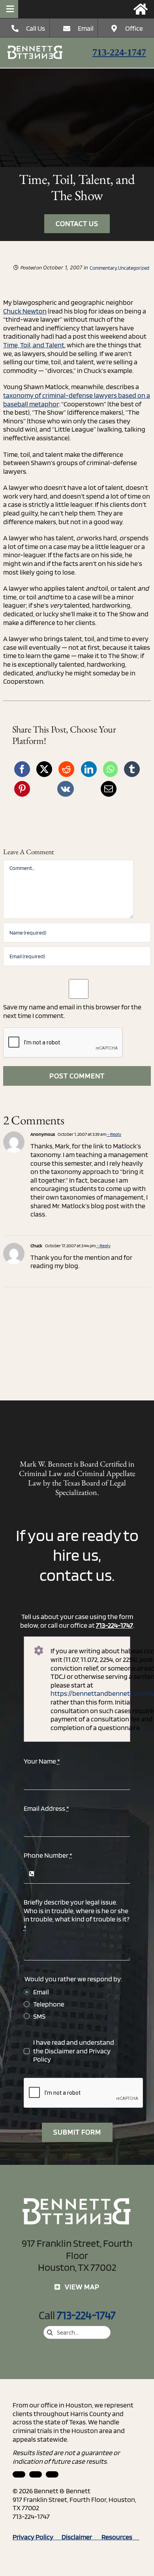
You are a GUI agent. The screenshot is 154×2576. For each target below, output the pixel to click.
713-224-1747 (119, 52)
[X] (44, 769)
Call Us (36, 28)
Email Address (46, 1808)
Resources (120, 2537)
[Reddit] (66, 769)
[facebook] (36, 2474)
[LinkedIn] (89, 769)
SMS (39, 2016)
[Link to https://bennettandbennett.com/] (141, 9)
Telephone (49, 2004)
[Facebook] (22, 769)
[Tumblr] (132, 769)
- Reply (114, 1134)
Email (86, 28)
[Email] (109, 789)
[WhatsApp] (110, 769)
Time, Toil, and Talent (34, 345)
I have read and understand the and (74, 2051)
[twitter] (52, 2474)
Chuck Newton (25, 311)
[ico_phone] (35, 49)
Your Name (42, 1761)
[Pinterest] (22, 789)
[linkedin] (19, 2474)
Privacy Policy (37, 2537)
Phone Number (48, 1855)
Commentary (103, 268)
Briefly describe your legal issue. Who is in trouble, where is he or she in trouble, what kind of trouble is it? (77, 1915)
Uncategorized (134, 268)
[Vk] (66, 789)
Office (134, 28)
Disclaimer (60, 2051)
